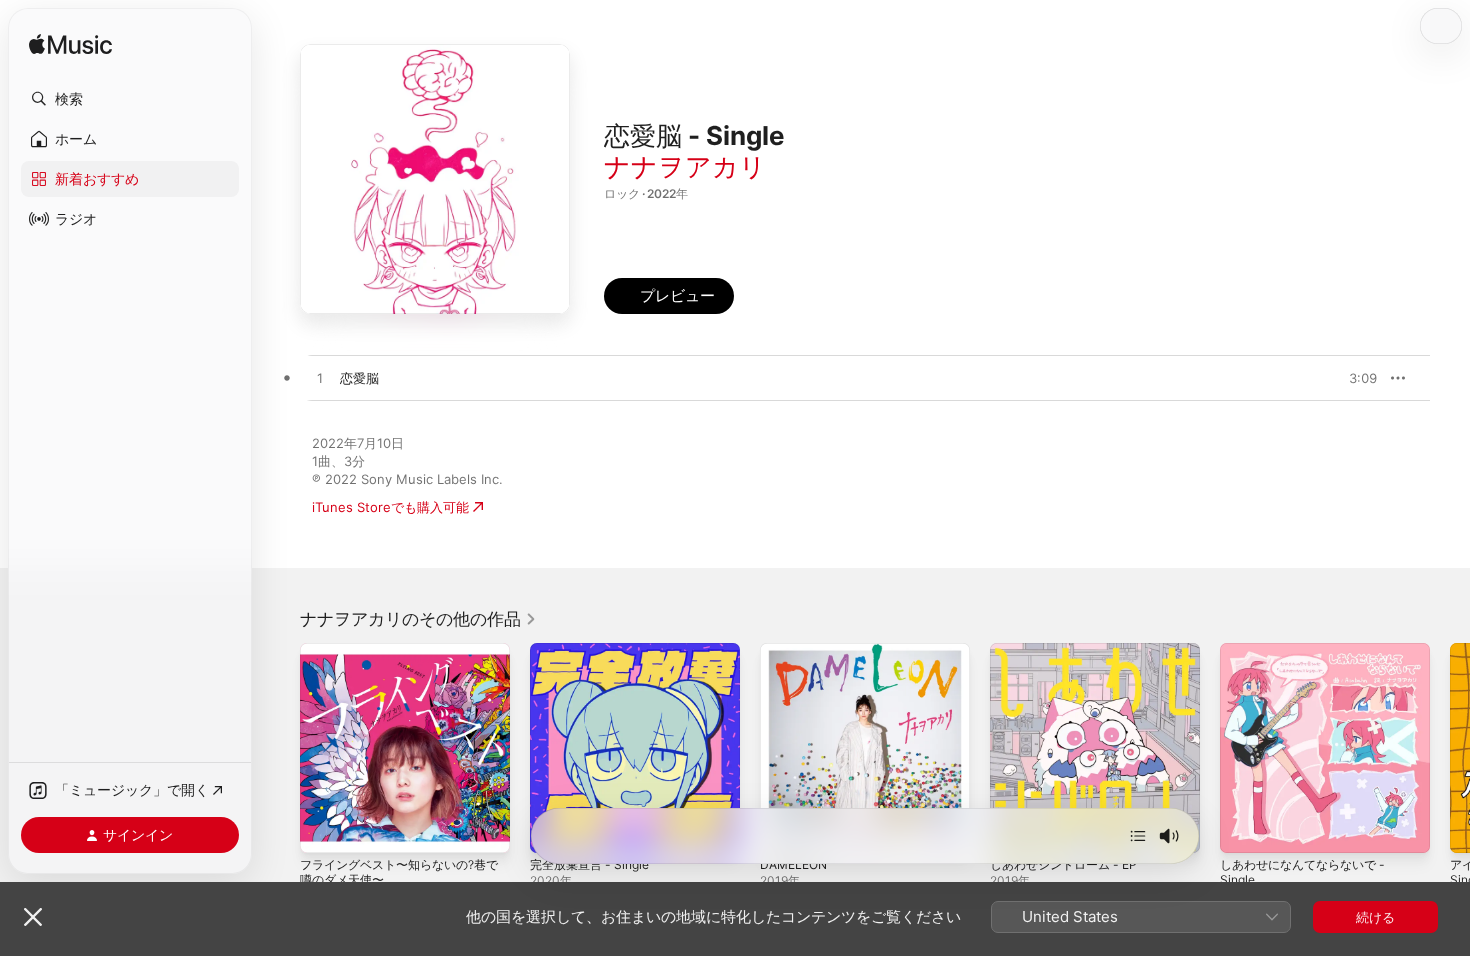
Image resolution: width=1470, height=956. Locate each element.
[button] (130, 99)
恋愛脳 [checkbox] (359, 378)
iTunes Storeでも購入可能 (390, 507)
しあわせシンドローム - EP (1070, 651)
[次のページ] (1450, 748)
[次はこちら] (1138, 836)
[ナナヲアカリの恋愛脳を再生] (320, 379)
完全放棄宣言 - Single (595, 651)
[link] (418, 619)
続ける (1375, 917)
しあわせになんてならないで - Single (1309, 659)
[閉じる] (33, 917)
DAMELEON (796, 651)
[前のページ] (280, 748)
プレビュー (1352, 378)
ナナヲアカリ (685, 166)
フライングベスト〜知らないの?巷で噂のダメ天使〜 (401, 659)
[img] (70, 45)
